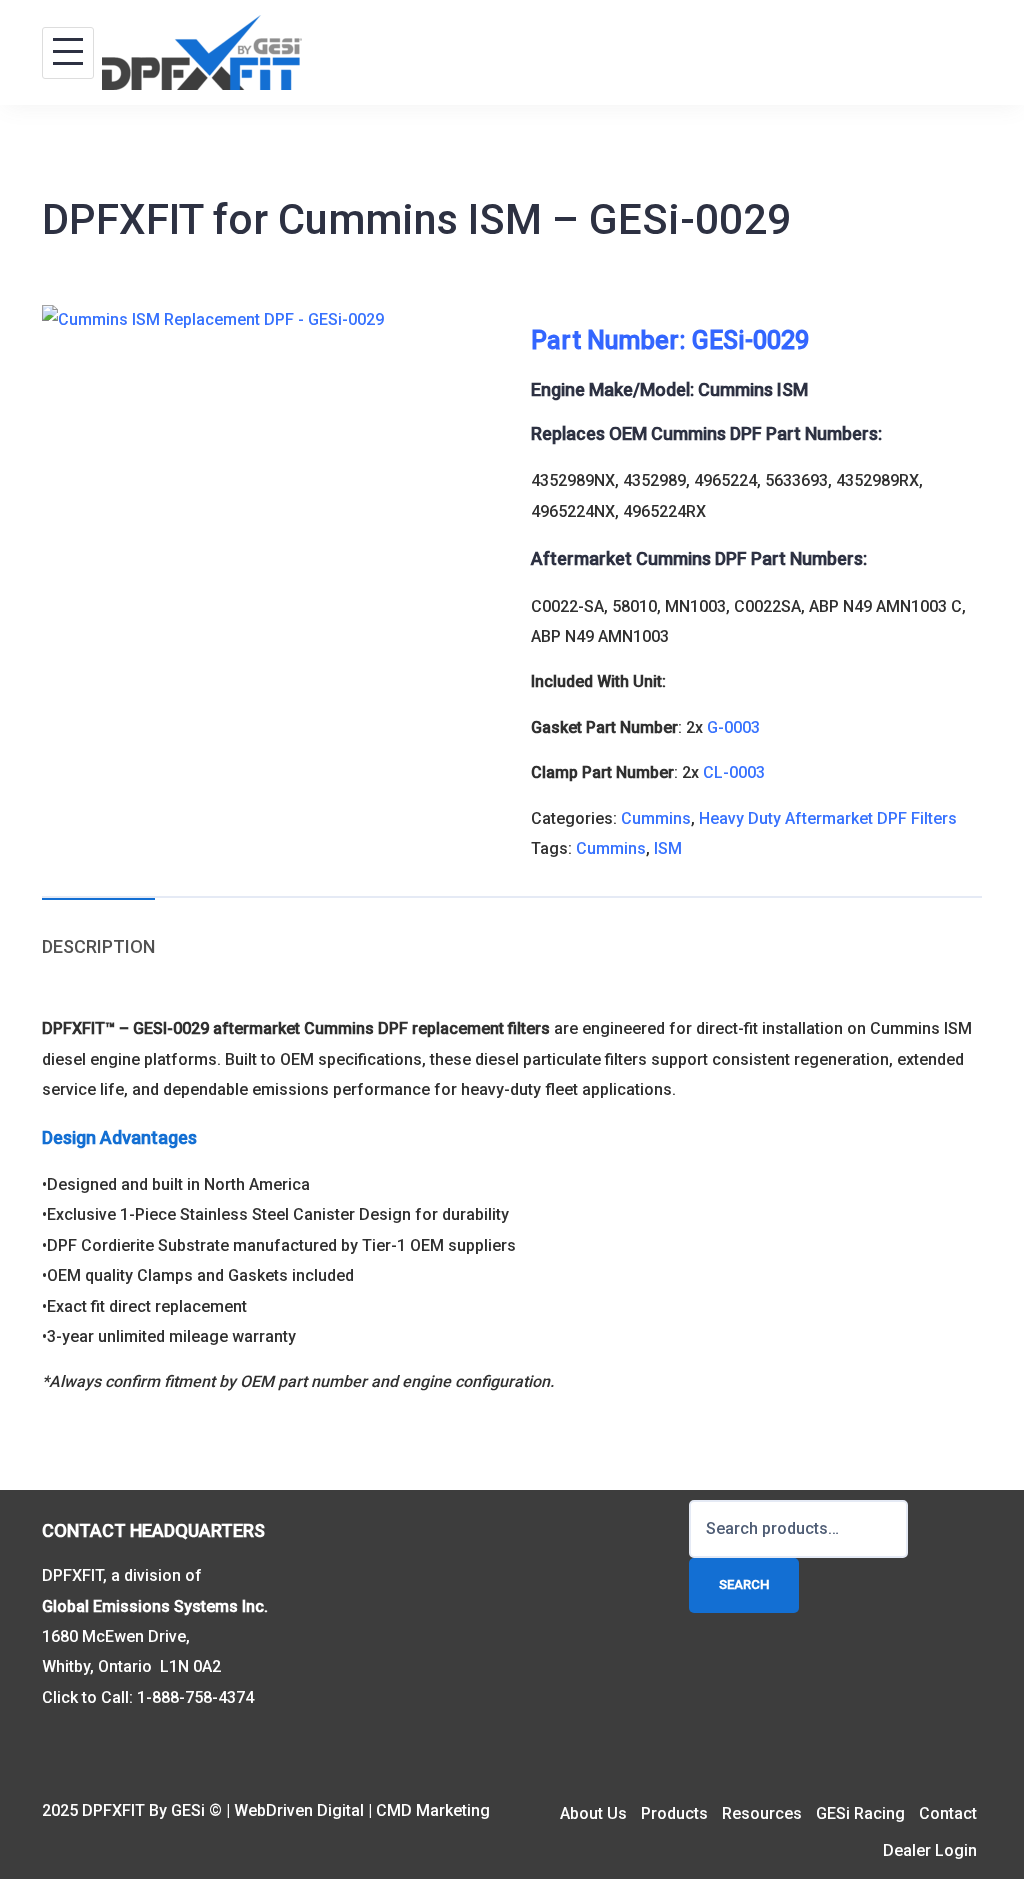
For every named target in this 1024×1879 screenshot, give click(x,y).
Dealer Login (930, 1850)
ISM (668, 848)
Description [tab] (98, 946)
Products (674, 1813)
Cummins (656, 818)
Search (744, 1584)
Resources (762, 1813)
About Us (593, 1813)
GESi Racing (860, 1813)
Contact (948, 1813)
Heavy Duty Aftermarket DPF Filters (828, 818)
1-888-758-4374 (195, 1697)
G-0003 (733, 727)
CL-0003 (734, 772)
